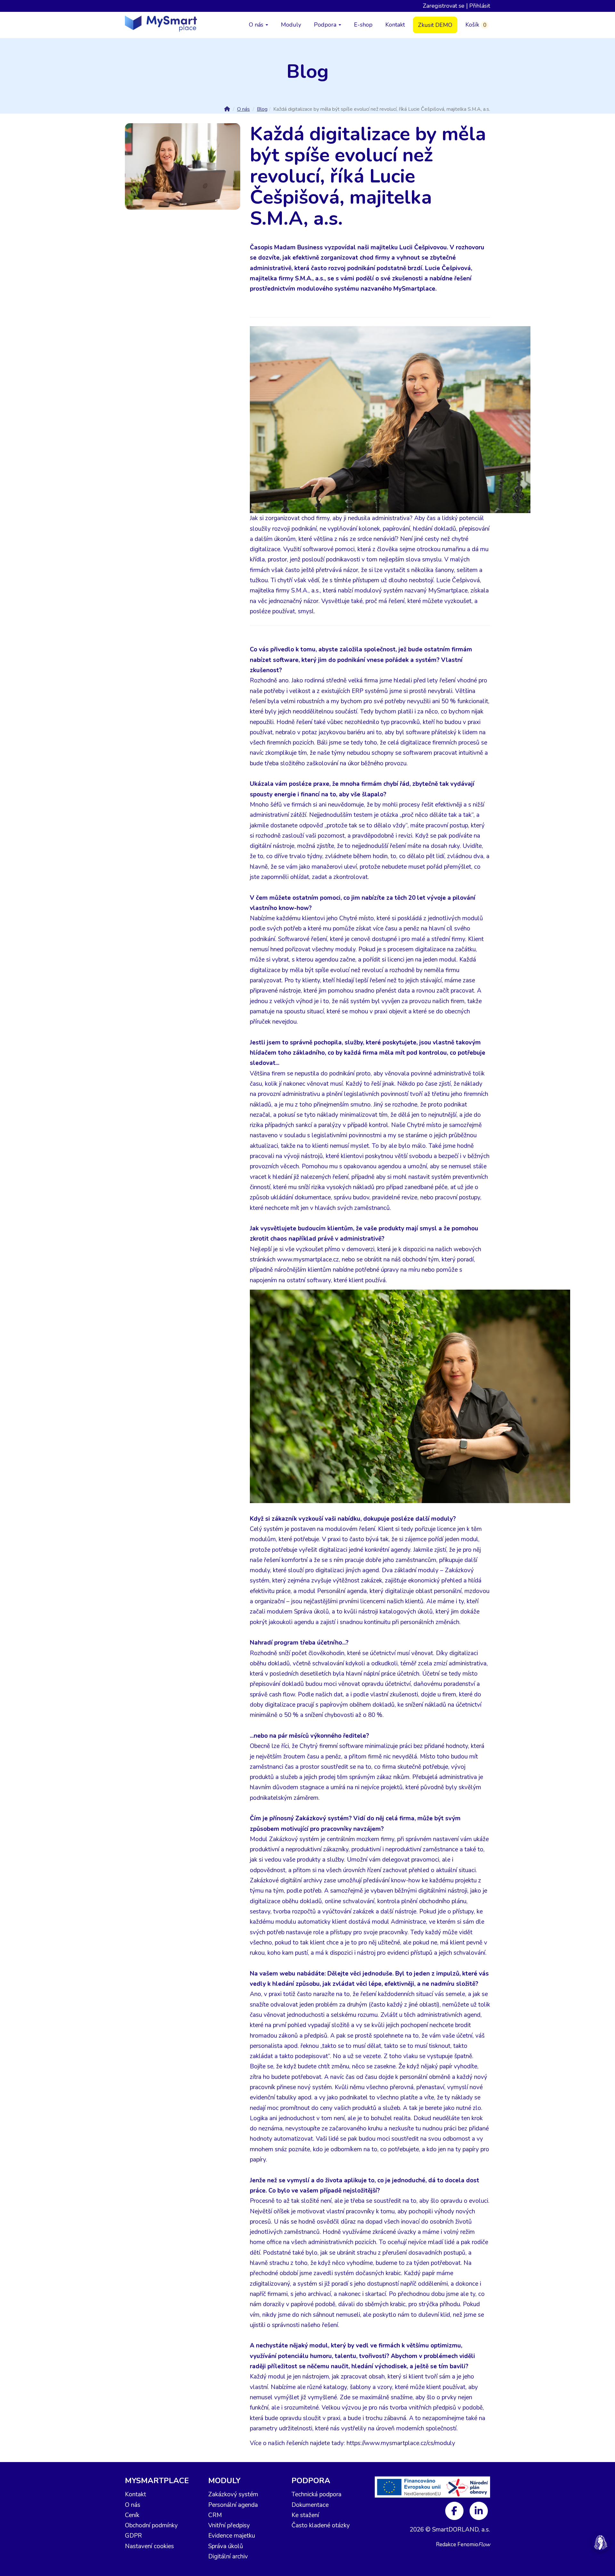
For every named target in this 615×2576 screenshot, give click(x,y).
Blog (262, 109)
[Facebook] (455, 2510)
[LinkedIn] (479, 2510)
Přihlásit (480, 6)
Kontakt (395, 25)
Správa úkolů (226, 2546)
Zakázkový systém (233, 2494)
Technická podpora (316, 2494)
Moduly (291, 25)
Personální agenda (233, 2505)
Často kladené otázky (321, 2525)
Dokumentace (310, 2505)
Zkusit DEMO (435, 25)
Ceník (132, 2515)
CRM (215, 2515)
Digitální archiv (228, 2556)
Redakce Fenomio (463, 2544)
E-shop (363, 25)
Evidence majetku (232, 2536)
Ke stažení (305, 2515)
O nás (257, 25)
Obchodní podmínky (151, 2525)
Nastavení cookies (149, 2546)
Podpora (326, 25)
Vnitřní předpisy (229, 2525)
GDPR (133, 2536)
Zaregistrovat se (444, 6)
